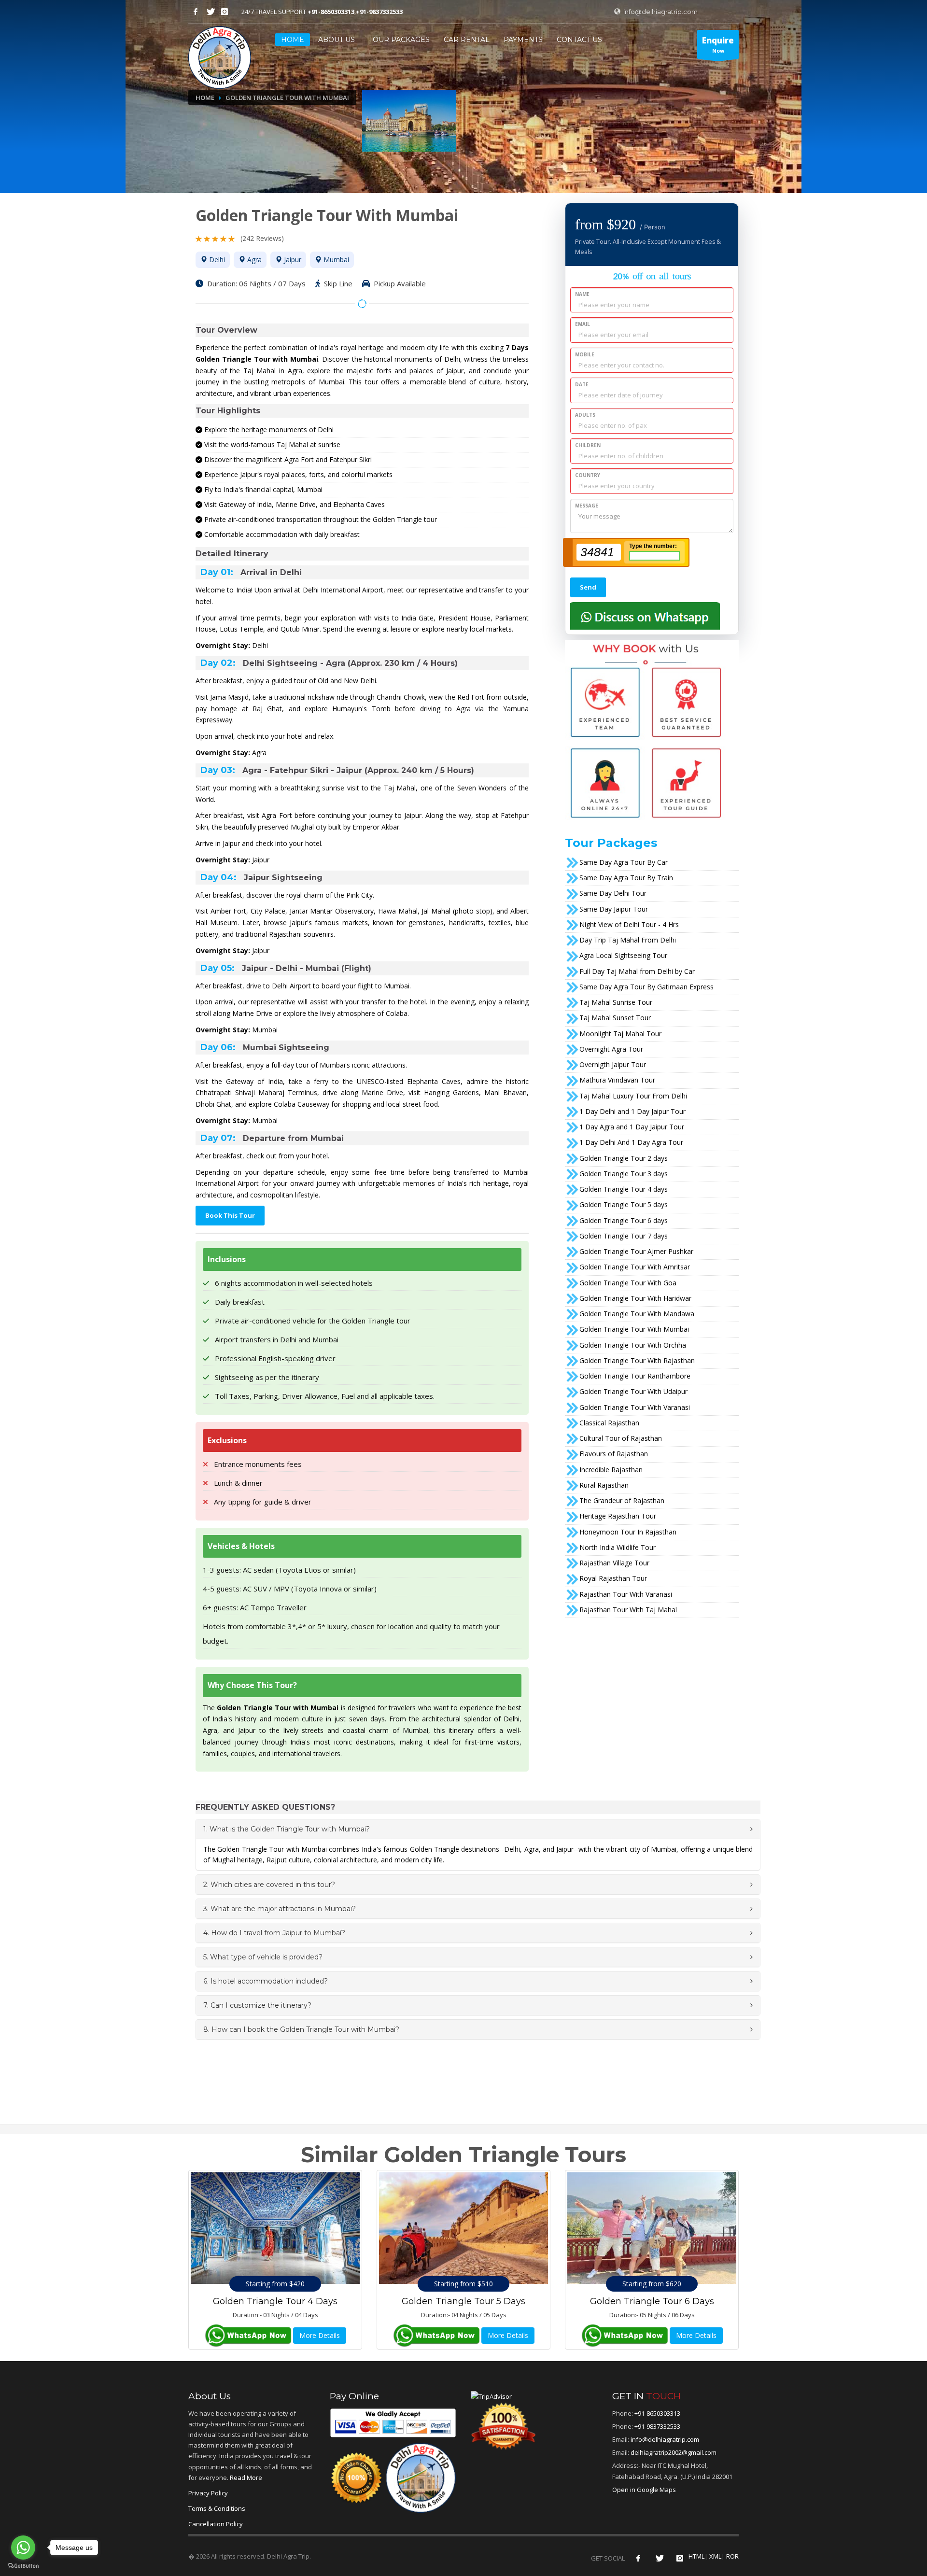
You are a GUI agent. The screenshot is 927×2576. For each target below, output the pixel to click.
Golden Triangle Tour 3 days (624, 1174)
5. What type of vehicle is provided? (263, 1957)
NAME (582, 294)
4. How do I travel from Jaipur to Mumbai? (274, 1933)
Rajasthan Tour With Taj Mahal (628, 1610)
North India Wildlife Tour (618, 1547)
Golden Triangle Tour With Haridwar (635, 1298)
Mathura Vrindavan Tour (617, 1080)
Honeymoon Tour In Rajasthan (628, 1532)
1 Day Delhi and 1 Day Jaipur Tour (632, 1111)
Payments (523, 40)
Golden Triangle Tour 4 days (624, 1189)
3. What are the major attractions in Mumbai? (280, 1909)
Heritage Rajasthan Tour (618, 1516)
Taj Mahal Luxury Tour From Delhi (633, 1096)
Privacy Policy (208, 2493)
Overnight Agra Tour (611, 1049)
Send (588, 587)
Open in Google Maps (644, 2490)
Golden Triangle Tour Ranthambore (635, 1376)
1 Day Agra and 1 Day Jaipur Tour (632, 1127)
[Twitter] (210, 12)
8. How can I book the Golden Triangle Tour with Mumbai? (301, 2029)
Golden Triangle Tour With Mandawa (637, 1314)
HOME (293, 40)
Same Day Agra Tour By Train (626, 878)
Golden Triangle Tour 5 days (624, 1204)
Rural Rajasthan (604, 1485)
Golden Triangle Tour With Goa (628, 1283)
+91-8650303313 (331, 12)
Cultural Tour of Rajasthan (621, 1438)
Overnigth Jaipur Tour (613, 1064)
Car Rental (467, 40)
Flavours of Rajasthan (614, 1454)
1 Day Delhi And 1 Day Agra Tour (631, 1142)
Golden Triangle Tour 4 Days (275, 2301)
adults (585, 415)
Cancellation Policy (216, 2524)
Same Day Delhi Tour (613, 893)
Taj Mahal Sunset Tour (615, 1018)
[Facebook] (196, 12)
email (583, 324)
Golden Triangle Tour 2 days (624, 1158)
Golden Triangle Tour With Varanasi (635, 1407)
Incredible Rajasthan (611, 1470)
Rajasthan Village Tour (614, 1563)
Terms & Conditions (217, 2508)
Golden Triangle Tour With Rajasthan (637, 1360)
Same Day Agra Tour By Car (624, 862)
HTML (696, 2556)
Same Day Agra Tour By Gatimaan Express (646, 987)
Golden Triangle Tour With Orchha (633, 1345)
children (588, 445)
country (588, 475)
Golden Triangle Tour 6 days (624, 1220)
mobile (585, 354)
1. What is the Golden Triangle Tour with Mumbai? (287, 1829)
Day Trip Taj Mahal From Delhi (628, 940)
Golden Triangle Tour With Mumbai (634, 1329)
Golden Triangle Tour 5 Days (463, 2301)
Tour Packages (399, 40)
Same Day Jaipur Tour (614, 909)
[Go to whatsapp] (23, 2548)
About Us (337, 40)
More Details (320, 2335)
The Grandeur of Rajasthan (622, 1500)
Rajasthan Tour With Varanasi (626, 1594)
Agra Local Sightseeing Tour (623, 955)
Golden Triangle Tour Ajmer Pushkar (636, 1251)
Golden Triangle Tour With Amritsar (635, 1267)
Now (718, 44)
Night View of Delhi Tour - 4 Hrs (629, 924)
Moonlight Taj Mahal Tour (620, 1034)
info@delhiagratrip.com (660, 12)
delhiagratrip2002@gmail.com (674, 2452)
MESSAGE (587, 506)
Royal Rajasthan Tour (613, 1578)
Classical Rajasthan (609, 1423)
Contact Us (579, 40)
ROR (732, 2556)
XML (715, 2556)
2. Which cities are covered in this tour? (269, 1885)
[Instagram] (225, 12)
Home (205, 98)
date (582, 384)
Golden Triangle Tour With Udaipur (633, 1391)
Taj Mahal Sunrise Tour (616, 1002)
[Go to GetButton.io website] (23, 2566)
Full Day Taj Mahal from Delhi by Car (637, 971)
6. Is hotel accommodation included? (266, 1981)
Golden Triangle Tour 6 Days (652, 2301)
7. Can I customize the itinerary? (257, 2005)
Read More (246, 2477)
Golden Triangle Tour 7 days (624, 1236)
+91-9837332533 (379, 12)
